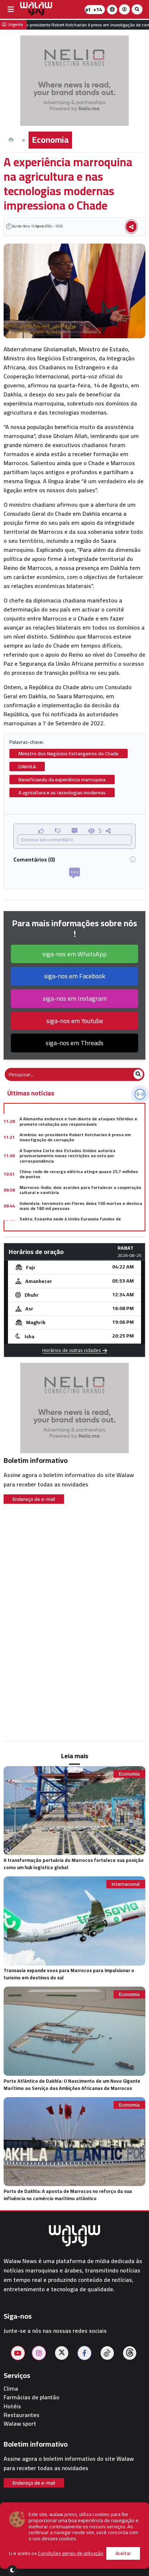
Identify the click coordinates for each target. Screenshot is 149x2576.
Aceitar (123, 2553)
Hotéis (12, 2406)
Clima (11, 2389)
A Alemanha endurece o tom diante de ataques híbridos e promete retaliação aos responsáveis (78, 1121)
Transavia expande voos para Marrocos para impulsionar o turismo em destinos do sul (69, 1974)
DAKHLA (27, 767)
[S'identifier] (124, 9)
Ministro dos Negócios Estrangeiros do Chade (69, 754)
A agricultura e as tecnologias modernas (62, 793)
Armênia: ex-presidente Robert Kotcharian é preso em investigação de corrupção (75, 1137)
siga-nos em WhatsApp (74, 954)
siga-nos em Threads (74, 1043)
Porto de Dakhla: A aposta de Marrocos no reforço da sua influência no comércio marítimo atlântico (68, 2195)
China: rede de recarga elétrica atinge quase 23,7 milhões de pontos (79, 1174)
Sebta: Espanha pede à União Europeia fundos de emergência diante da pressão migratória (70, 1221)
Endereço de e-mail (34, 1499)
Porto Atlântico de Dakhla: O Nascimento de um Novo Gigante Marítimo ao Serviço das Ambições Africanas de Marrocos (72, 2085)
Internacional (126, 1884)
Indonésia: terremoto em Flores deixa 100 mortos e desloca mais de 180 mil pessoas (81, 1206)
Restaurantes (22, 2415)
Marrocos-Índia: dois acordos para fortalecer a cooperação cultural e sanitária (80, 1190)
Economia (50, 140)
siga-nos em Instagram (75, 998)
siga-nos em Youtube (75, 1021)
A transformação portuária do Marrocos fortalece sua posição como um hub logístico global (74, 1864)
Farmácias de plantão (31, 2397)
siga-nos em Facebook (75, 976)
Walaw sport (20, 2424)
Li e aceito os (56, 2553)
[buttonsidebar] (11, 9)
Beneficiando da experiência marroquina (62, 780)
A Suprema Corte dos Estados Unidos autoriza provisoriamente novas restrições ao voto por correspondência (67, 1156)
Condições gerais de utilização (71, 2553)
